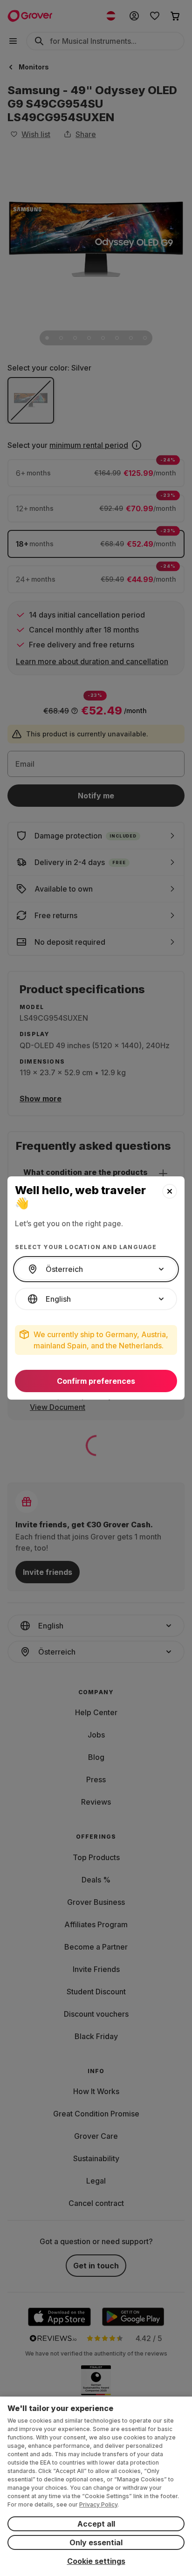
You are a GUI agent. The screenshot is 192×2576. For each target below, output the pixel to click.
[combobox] (96, 1269)
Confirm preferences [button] (96, 1381)
